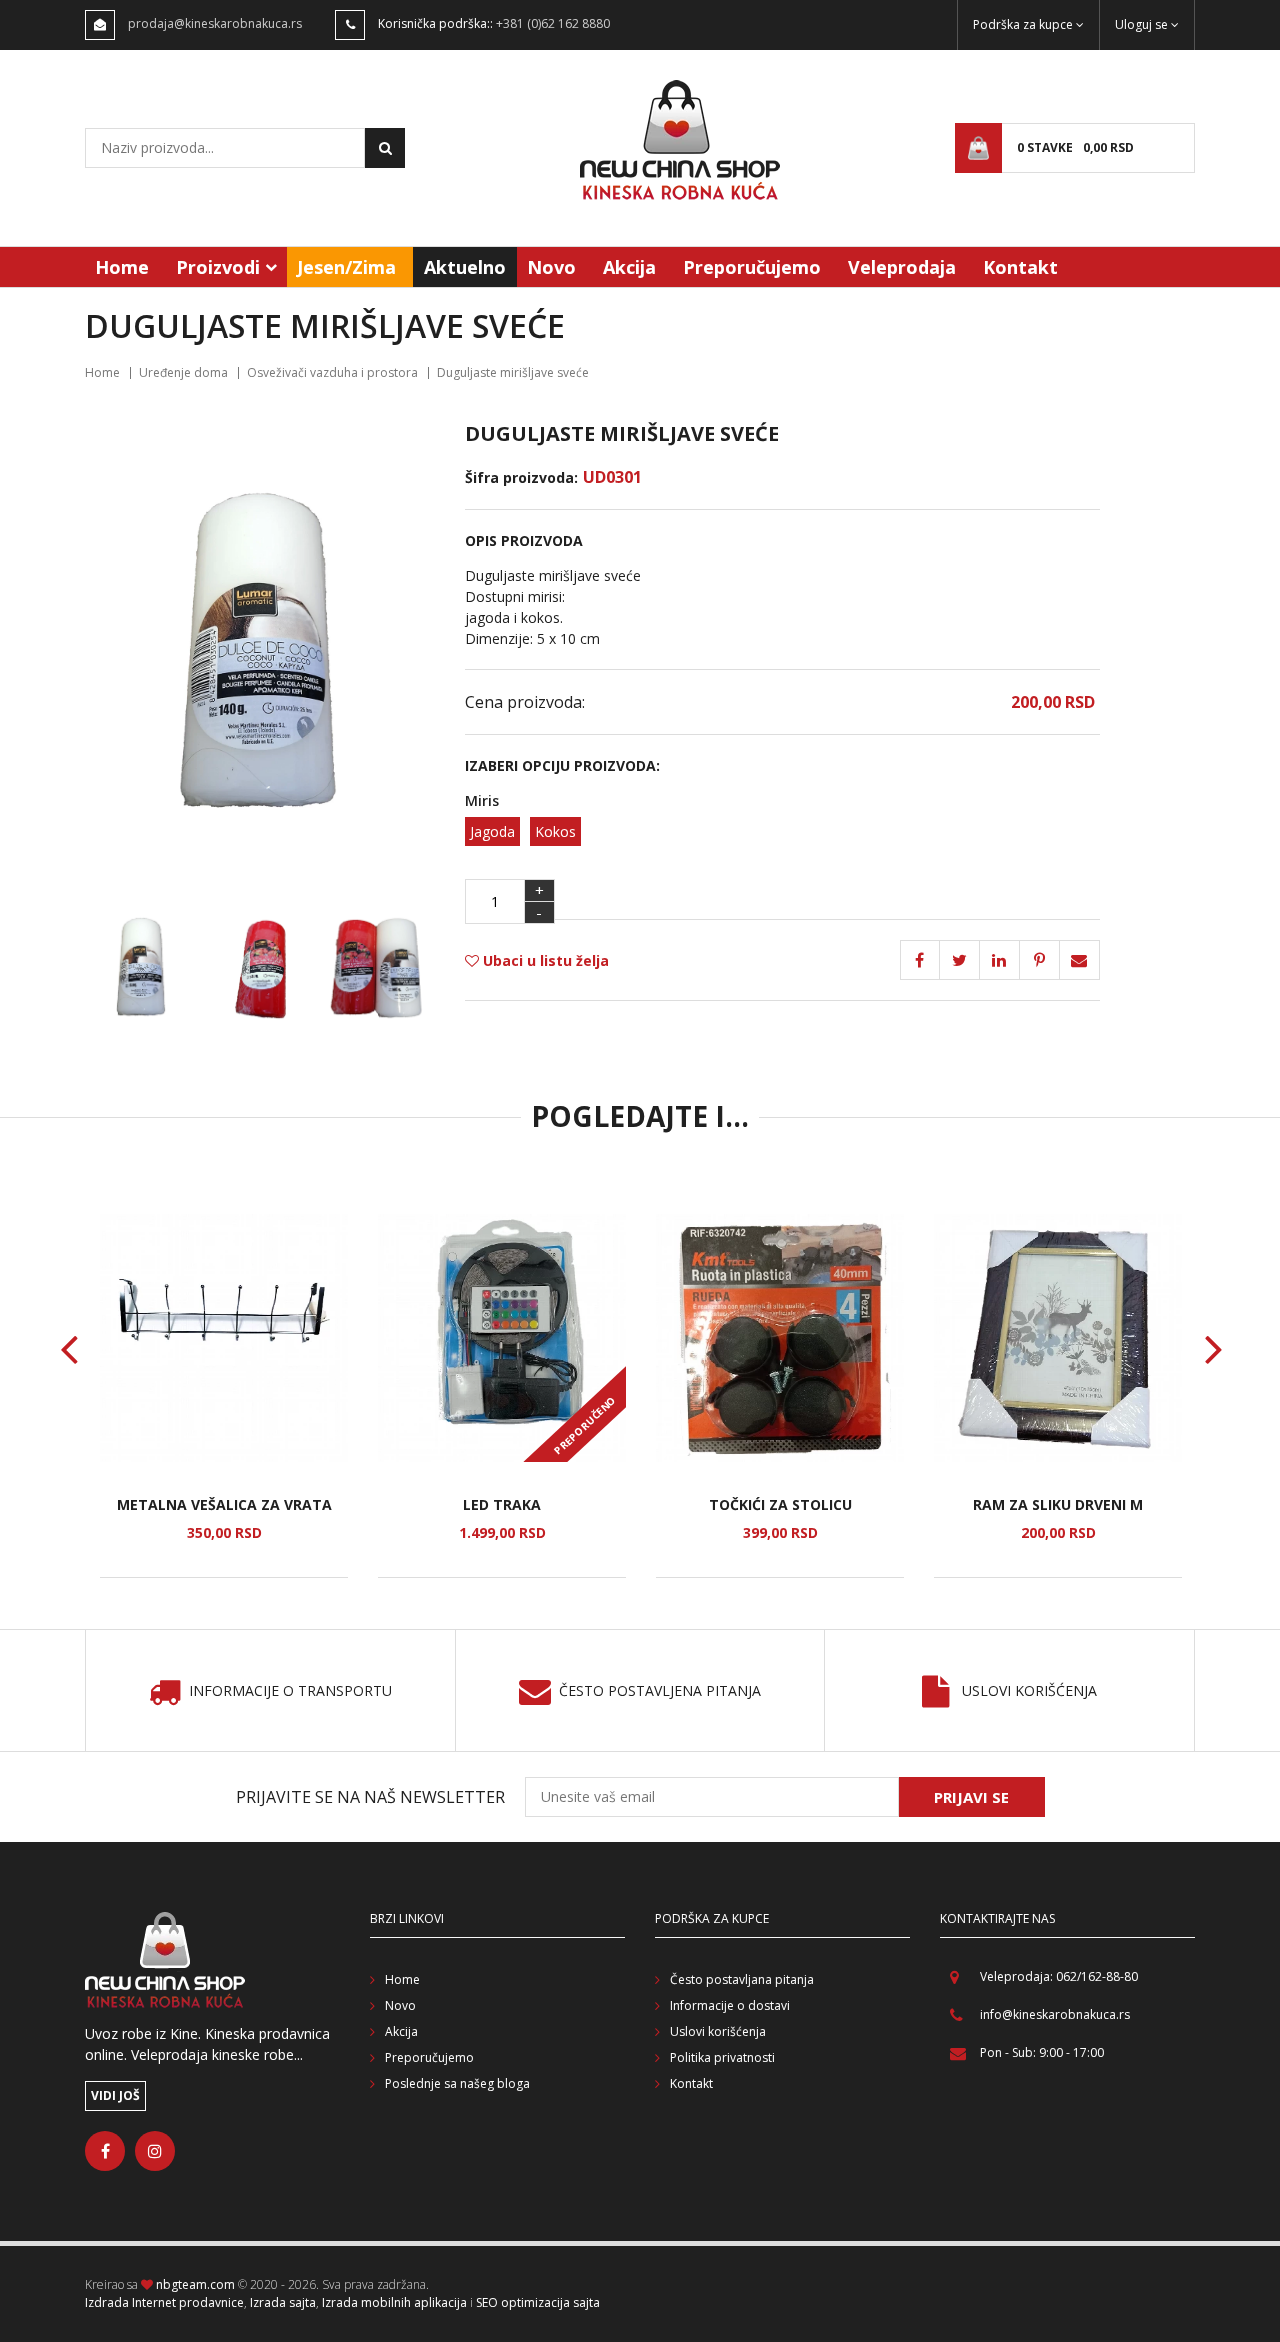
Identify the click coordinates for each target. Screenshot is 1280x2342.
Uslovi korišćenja (1029, 1691)
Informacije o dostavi (730, 2005)
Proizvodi (218, 267)
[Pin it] (1000, 960)
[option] (224, 1396)
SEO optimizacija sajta (538, 2302)
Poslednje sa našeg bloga (457, 2083)
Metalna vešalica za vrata (224, 1504)
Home (122, 267)
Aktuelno (465, 267)
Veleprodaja (902, 267)
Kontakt (1020, 267)
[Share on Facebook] (920, 960)
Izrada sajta (283, 2302)
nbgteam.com (195, 2284)
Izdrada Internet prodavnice (164, 2302)
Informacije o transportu (290, 1691)
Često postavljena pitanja (660, 1691)
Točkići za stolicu (780, 1504)
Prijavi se (971, 1797)
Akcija (629, 267)
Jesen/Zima (346, 267)
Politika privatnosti (722, 2057)
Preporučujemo (752, 267)
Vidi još (115, 2095)
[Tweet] (960, 960)
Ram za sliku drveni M (1058, 1504)
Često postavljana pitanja (742, 1979)
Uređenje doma (183, 372)
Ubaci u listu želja (544, 960)
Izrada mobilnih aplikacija (394, 2302)
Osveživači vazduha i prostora (332, 372)
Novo (551, 267)
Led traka (502, 1504)
